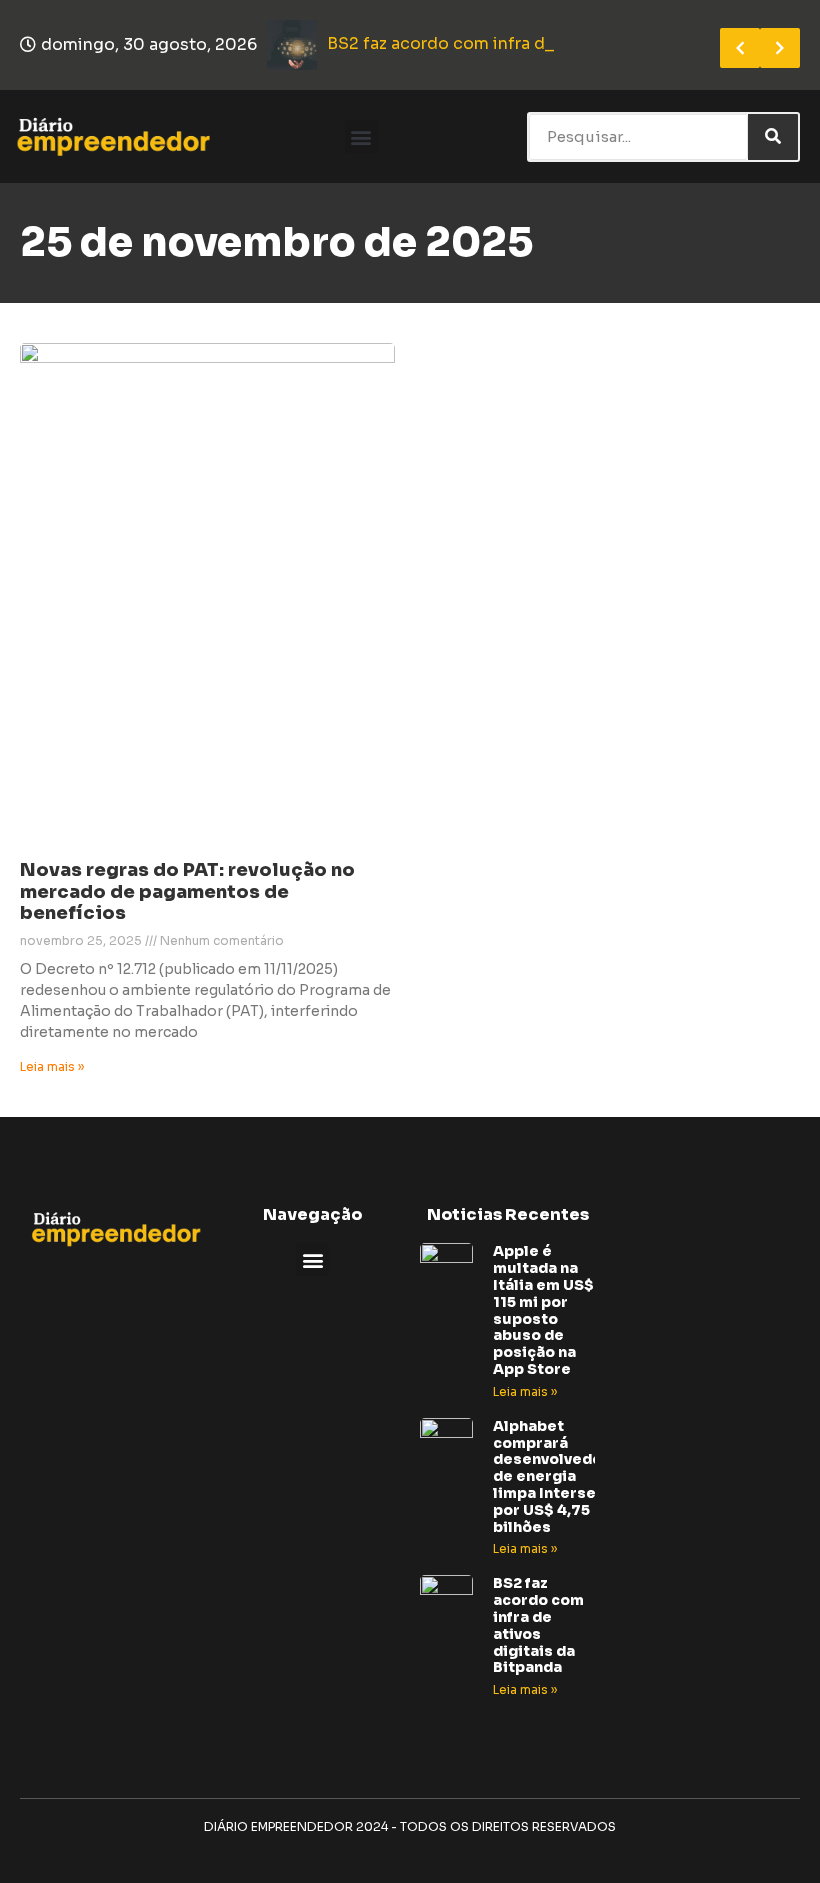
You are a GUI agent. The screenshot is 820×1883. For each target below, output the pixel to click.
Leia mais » (52, 1066)
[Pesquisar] (773, 137)
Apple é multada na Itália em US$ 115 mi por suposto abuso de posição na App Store (543, 1310)
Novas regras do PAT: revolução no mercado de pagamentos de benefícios (187, 891)
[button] (361, 136)
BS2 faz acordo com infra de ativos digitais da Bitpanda (538, 1625)
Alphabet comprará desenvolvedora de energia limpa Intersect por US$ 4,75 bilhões (555, 1476)
